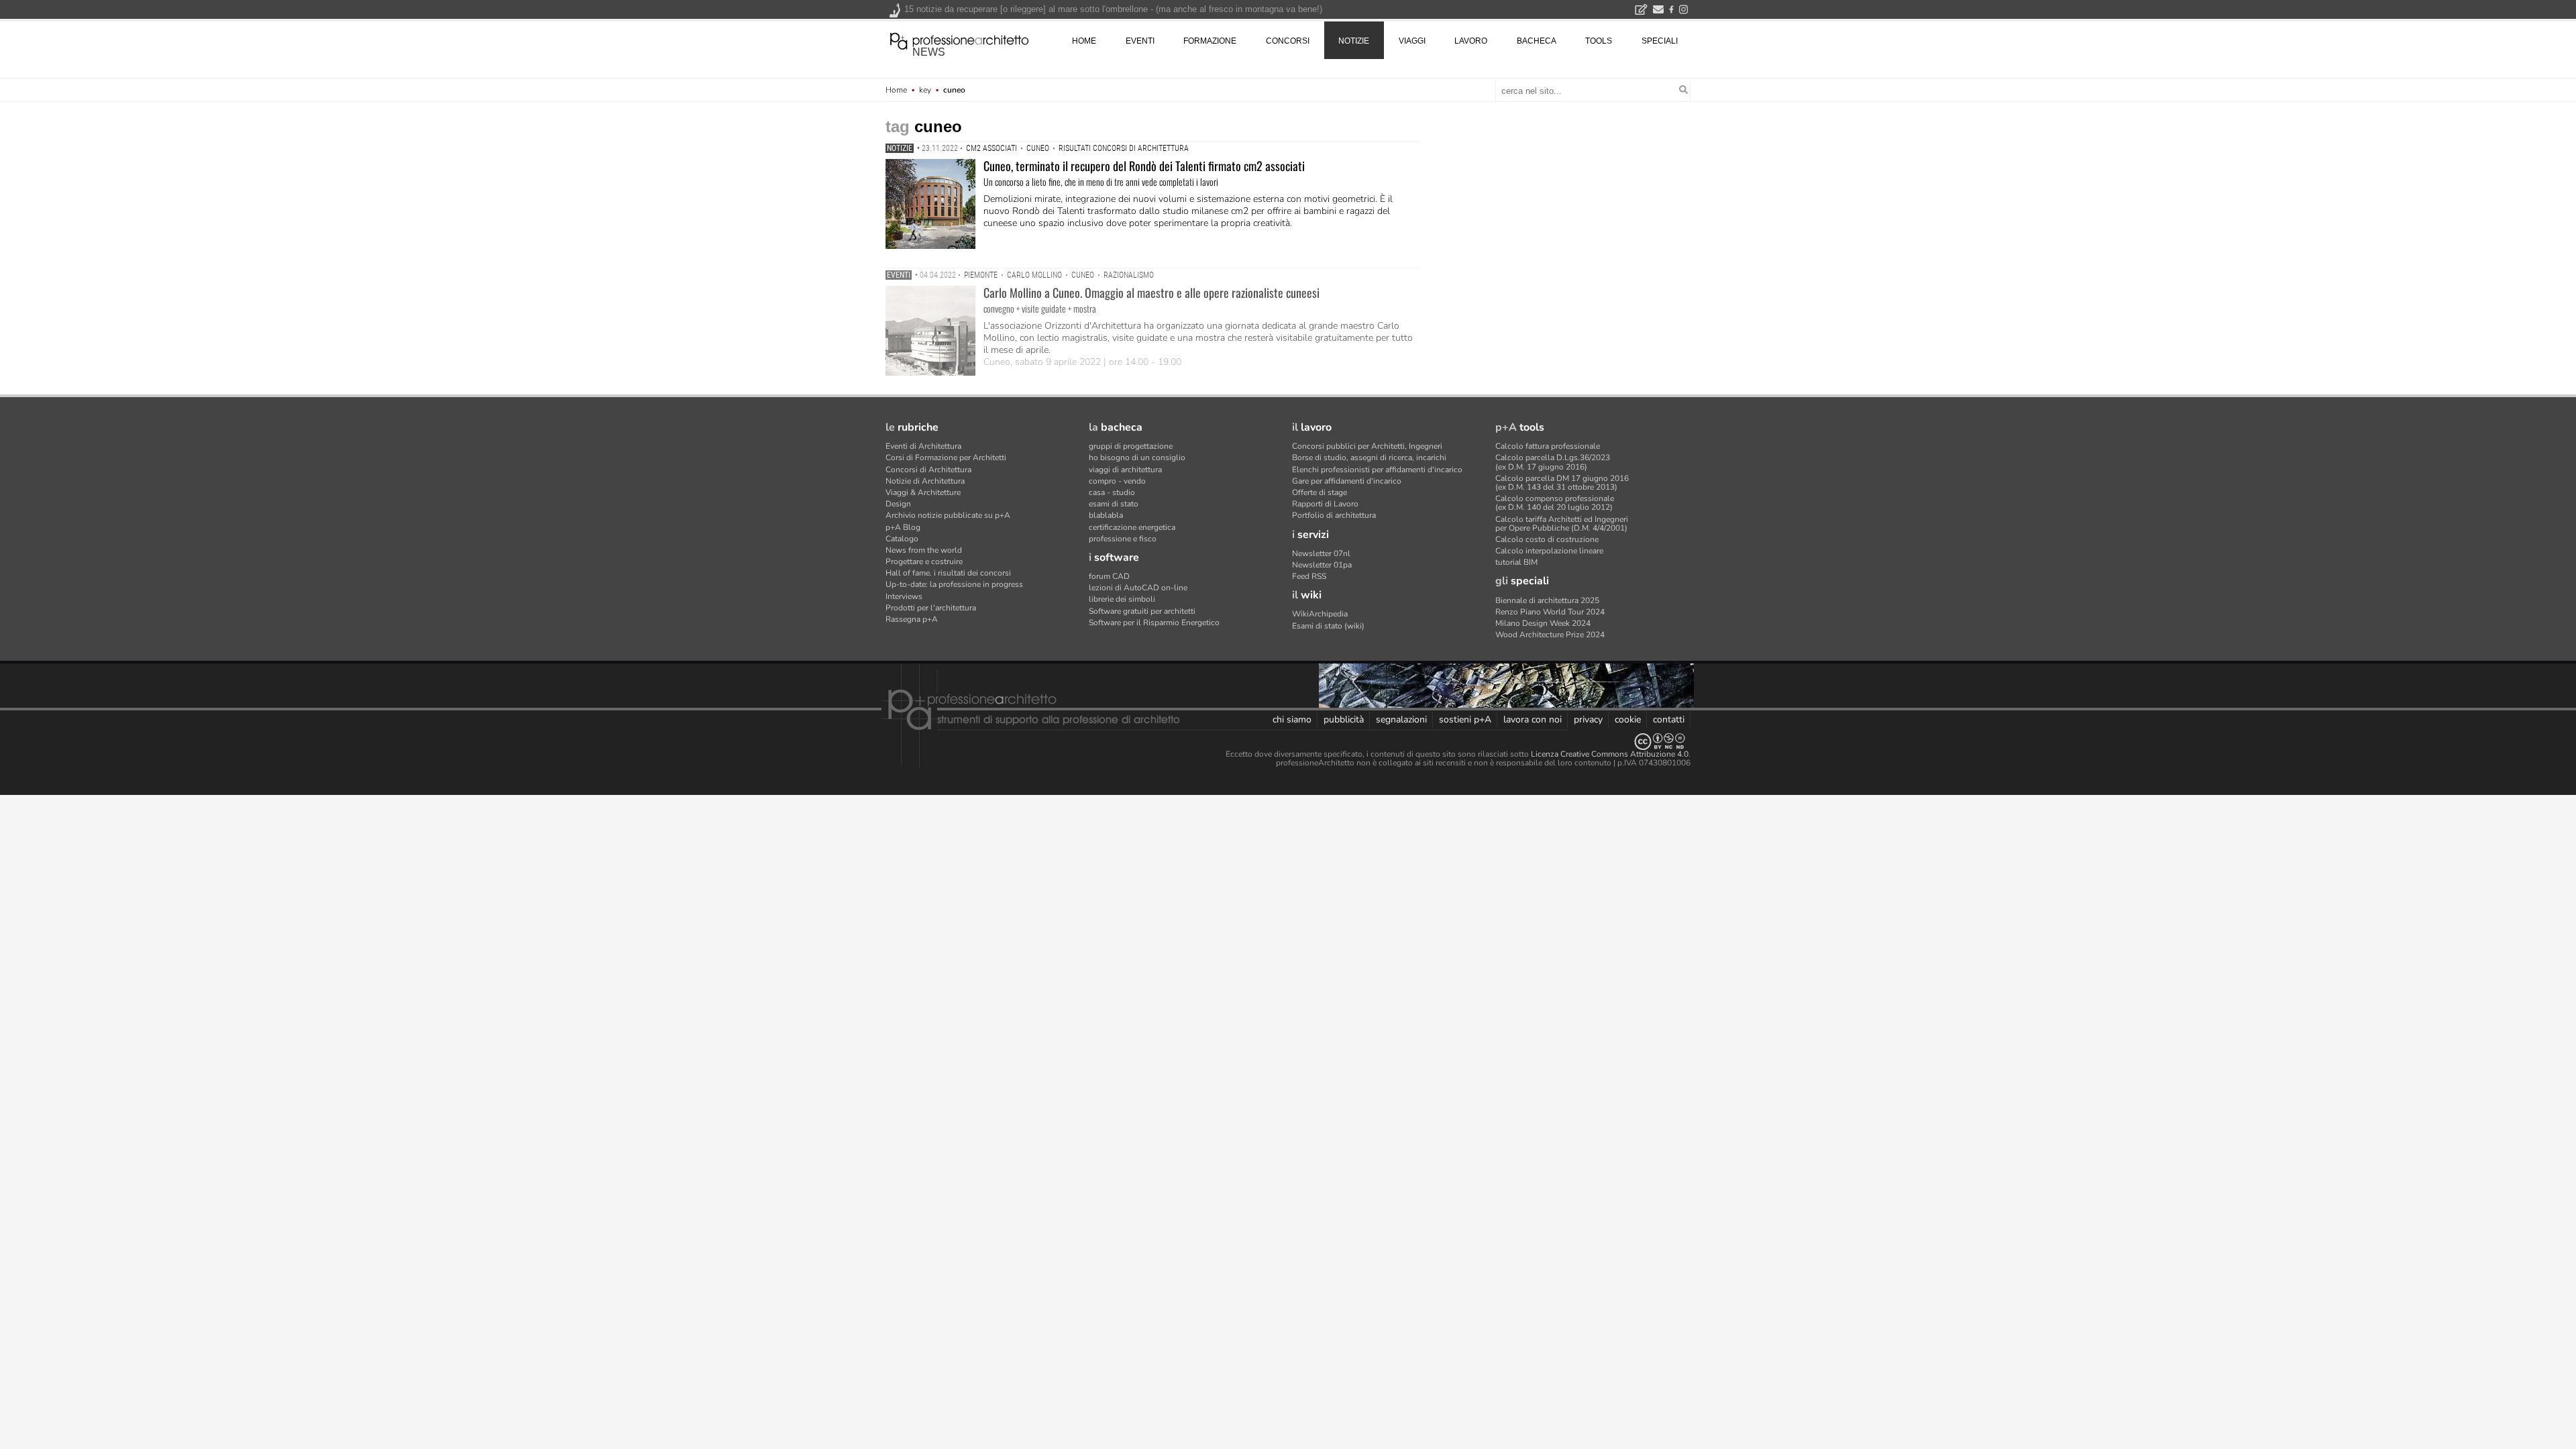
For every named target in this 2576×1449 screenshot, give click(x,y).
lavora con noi (1533, 719)
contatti (1669, 719)
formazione (1210, 41)
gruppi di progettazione (1131, 446)
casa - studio (1112, 492)
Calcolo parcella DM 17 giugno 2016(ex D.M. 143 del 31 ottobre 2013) (1562, 483)
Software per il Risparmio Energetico (1154, 623)
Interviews (904, 596)
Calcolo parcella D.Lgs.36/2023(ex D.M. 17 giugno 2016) (1553, 462)
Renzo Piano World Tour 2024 (1550, 612)
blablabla (1106, 515)
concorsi (1288, 41)
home (1084, 41)
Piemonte (981, 275)
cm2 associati (991, 148)
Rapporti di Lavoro (1325, 504)
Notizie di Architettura (925, 481)
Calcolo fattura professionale (1548, 446)
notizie (1354, 41)
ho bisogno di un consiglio (1137, 458)
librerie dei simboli (1122, 599)
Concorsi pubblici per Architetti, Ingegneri (1367, 446)
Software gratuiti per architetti (1142, 611)
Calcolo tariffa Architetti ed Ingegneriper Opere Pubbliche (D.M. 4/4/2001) (1562, 524)
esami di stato (1114, 504)
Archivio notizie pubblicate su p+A (948, 515)
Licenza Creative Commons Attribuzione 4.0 (1610, 754)
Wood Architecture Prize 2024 (1550, 635)
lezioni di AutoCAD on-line (1138, 588)
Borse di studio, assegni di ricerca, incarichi (1369, 458)
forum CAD (1109, 576)
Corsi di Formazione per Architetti (946, 458)
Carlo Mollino (1034, 275)
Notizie (900, 148)
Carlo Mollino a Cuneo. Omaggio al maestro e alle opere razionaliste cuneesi (1151, 292)
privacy (1588, 719)
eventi (1140, 41)
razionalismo (1129, 275)
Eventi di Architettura (923, 446)
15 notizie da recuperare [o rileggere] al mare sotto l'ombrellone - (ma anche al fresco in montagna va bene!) (1113, 9)
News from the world (924, 550)
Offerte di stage (1320, 492)
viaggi (1412, 41)
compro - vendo (1117, 481)
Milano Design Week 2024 (1543, 623)
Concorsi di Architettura (928, 470)
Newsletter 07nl (1321, 553)
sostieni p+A (1465, 719)
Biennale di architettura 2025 (1547, 600)
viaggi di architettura (1125, 470)
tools (1599, 41)
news (929, 52)
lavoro (1471, 41)
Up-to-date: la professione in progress (954, 584)
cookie (1628, 719)
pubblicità (1344, 719)
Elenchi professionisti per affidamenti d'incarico (1377, 470)
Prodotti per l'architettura (931, 608)
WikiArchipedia (1320, 614)
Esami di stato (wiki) (1328, 626)
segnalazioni (1401, 719)
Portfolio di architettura (1334, 515)
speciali (1660, 41)
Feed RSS (1309, 576)
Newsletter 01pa (1322, 565)
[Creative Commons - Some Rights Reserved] (1288, 742)
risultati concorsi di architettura (1124, 148)
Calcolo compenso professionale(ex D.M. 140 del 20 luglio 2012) (1555, 503)
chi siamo (1292, 719)
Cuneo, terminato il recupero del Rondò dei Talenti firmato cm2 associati (1144, 166)
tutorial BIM (1516, 562)
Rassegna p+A (912, 619)
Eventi (899, 275)
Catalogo (902, 539)
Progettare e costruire (924, 561)
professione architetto (959, 40)
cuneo (1038, 148)
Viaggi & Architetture (923, 492)
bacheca (1537, 41)
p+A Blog (903, 527)
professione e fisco (1123, 539)
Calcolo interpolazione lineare (1549, 551)
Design (898, 504)
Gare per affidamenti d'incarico (1347, 481)
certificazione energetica (1132, 527)
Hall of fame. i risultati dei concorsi (948, 573)
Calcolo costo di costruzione (1547, 539)
